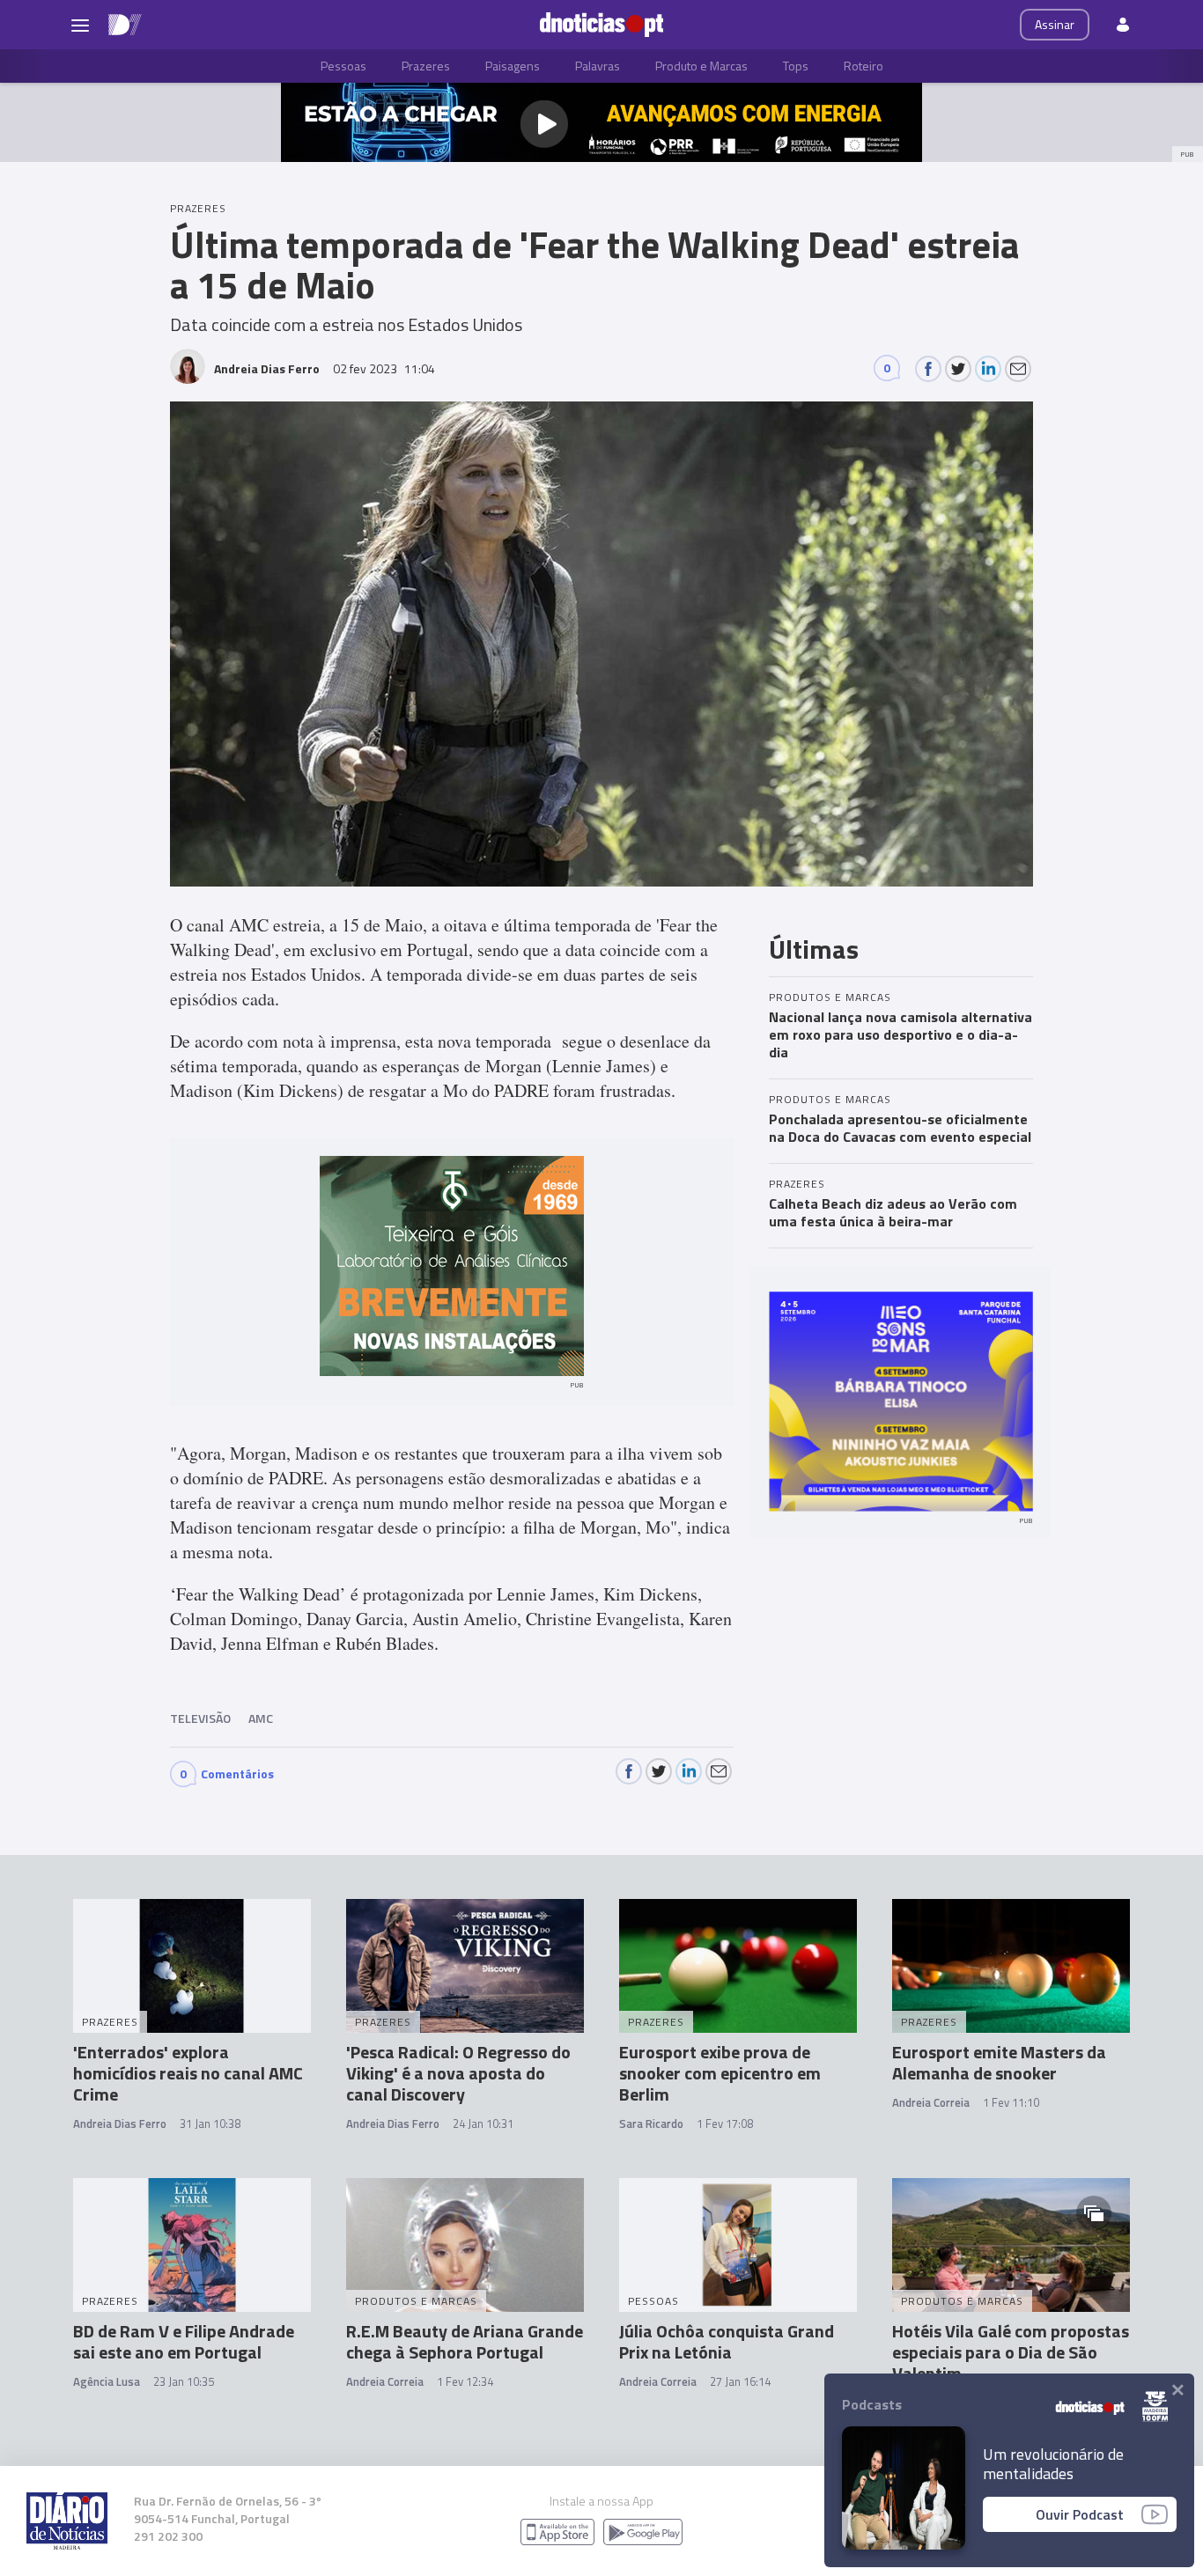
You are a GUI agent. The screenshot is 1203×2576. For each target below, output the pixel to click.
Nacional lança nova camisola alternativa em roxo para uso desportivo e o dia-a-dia (900, 1034)
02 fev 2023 (384, 368)
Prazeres (426, 66)
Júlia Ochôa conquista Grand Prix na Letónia (727, 2341)
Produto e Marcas (701, 66)
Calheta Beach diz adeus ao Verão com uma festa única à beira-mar (893, 1212)
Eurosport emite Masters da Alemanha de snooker (999, 2062)
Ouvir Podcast (1080, 2514)
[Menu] (80, 25)
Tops (796, 66)
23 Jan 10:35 (184, 2381)
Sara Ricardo (651, 2123)
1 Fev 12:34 (465, 2381)
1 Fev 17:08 (725, 2123)
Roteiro (864, 66)
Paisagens (513, 66)
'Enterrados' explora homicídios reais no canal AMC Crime (188, 2073)
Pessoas (343, 66)
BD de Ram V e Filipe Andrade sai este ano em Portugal (184, 2341)
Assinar (1055, 24)
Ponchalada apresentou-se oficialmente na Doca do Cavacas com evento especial (900, 1128)
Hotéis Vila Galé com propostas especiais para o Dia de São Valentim (1011, 2352)
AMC (261, 1718)
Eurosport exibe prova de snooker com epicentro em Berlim (720, 2073)
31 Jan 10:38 (210, 2123)
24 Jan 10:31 (483, 2123)
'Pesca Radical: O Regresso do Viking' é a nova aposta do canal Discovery (458, 2073)
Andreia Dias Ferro (120, 2123)
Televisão (200, 1718)
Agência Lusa (107, 2381)
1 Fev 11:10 (1011, 2102)
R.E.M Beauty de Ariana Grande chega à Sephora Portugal (465, 2341)
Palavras (598, 66)
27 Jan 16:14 (740, 2381)
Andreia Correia (931, 2102)
